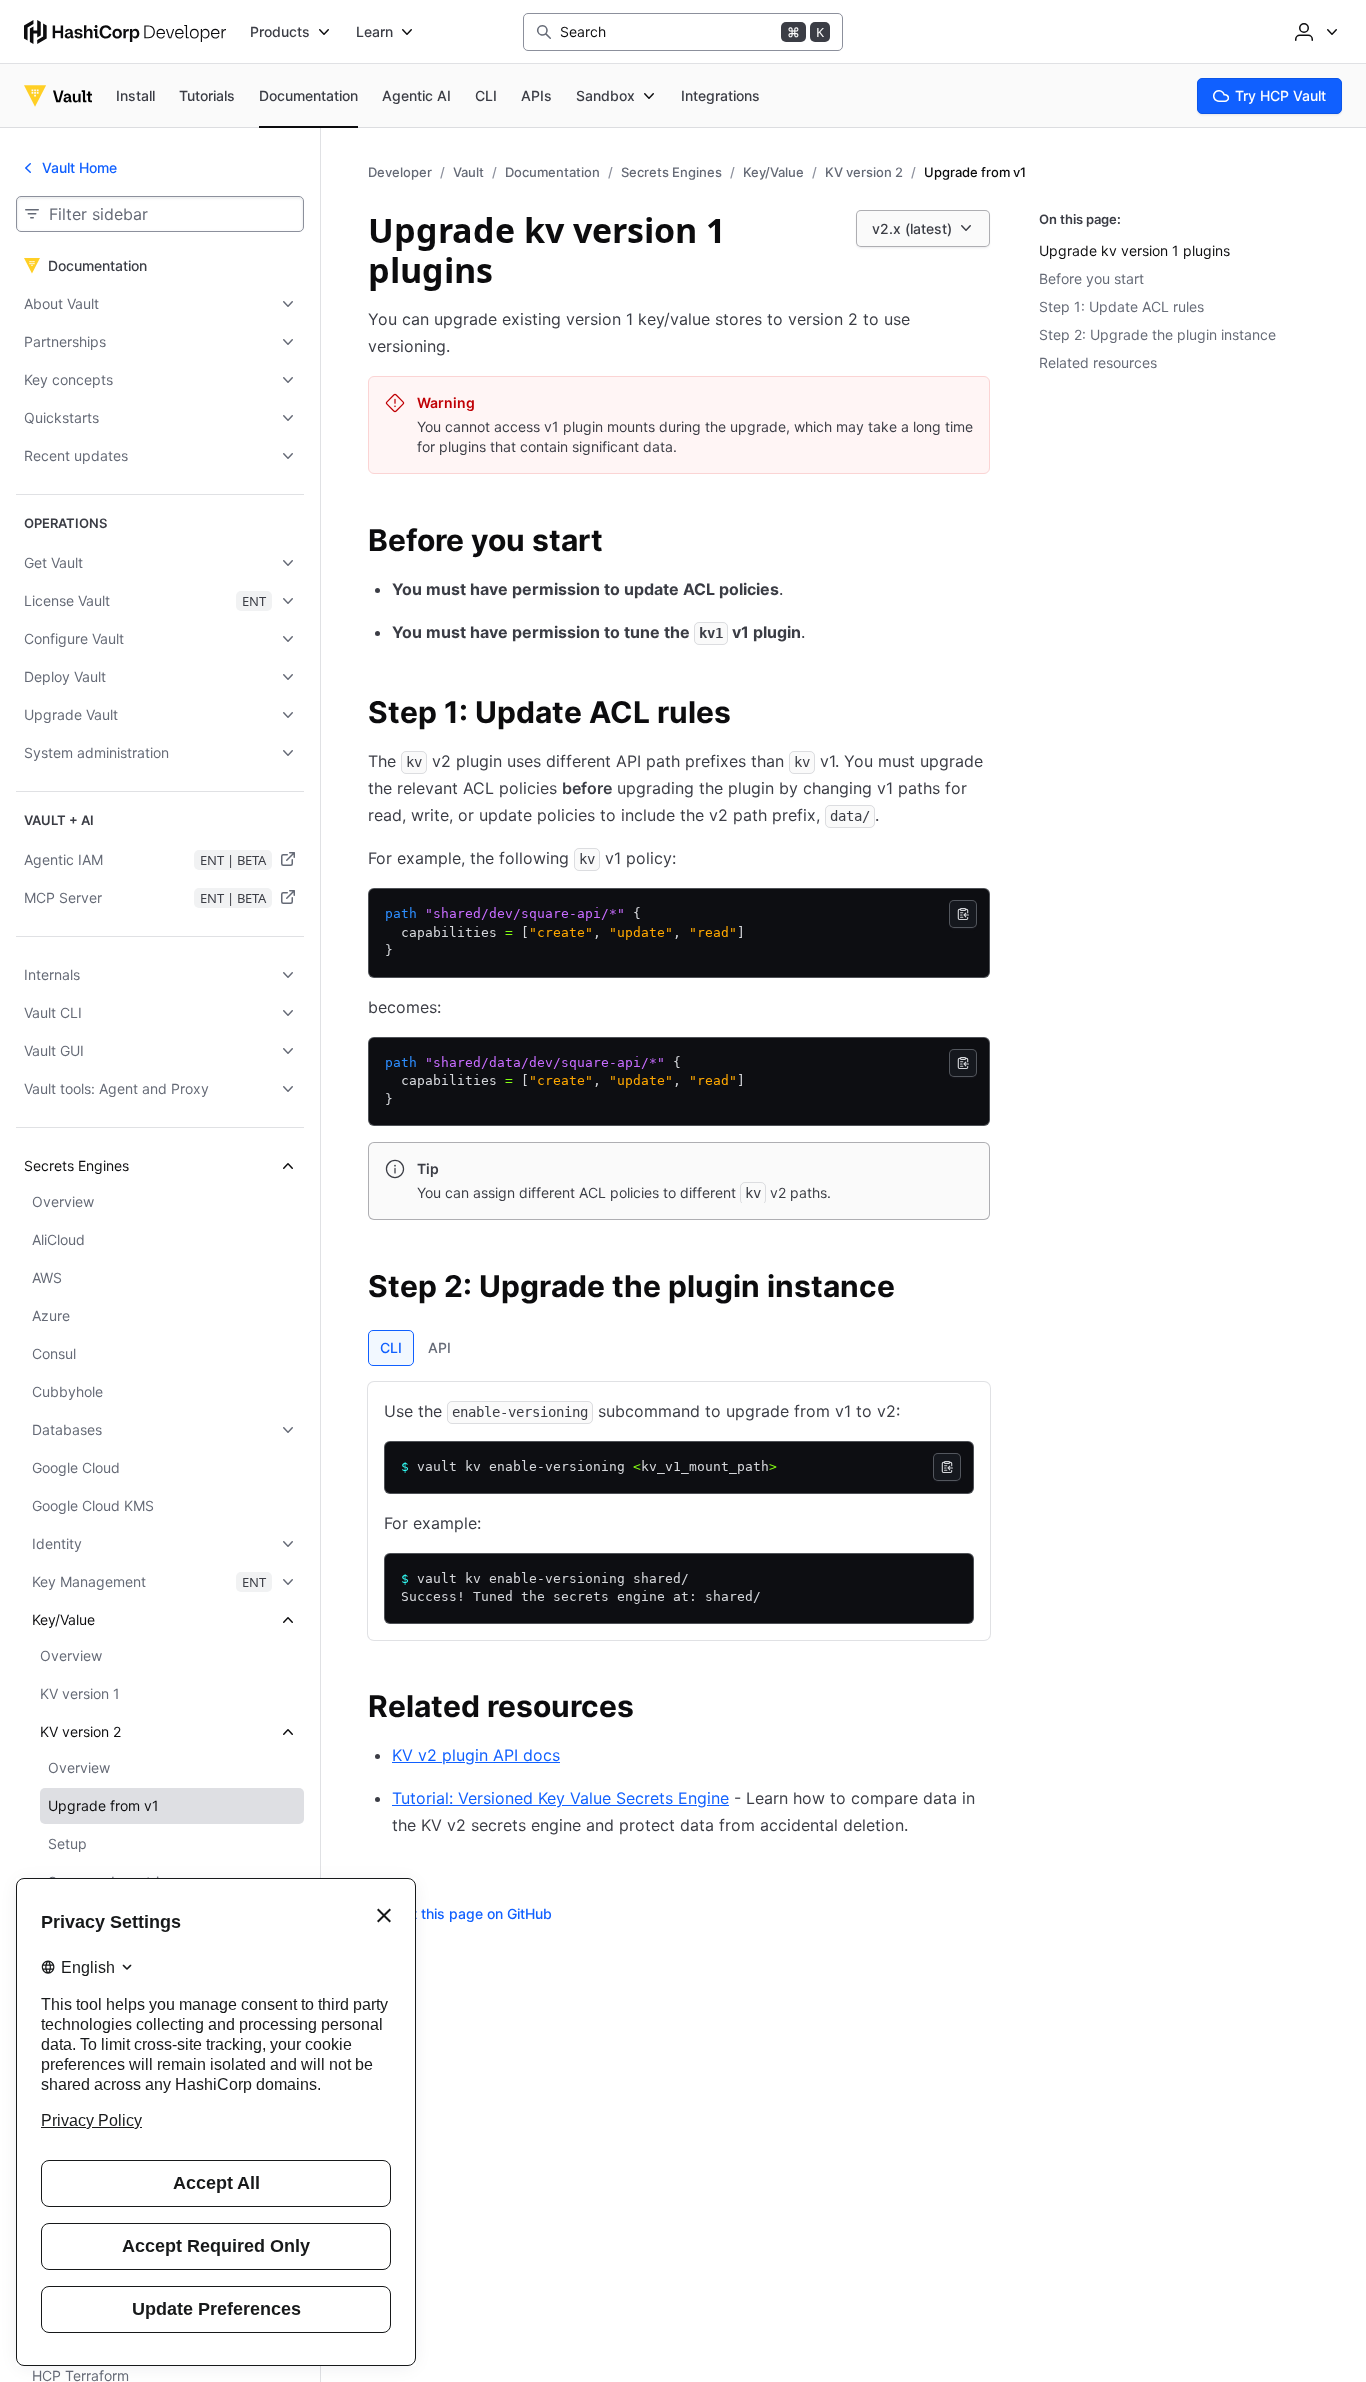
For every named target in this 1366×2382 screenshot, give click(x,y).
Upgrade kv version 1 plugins (1134, 250)
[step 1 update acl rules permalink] (751, 715)
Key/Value (773, 172)
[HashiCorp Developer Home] (125, 32)
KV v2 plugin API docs (476, 1755)
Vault (468, 172)
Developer (400, 172)
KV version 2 (864, 172)
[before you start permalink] (623, 543)
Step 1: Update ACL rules (1121, 306)
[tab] (391, 1348)
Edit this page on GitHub (472, 1913)
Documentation (552, 172)
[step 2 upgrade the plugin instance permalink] (915, 1289)
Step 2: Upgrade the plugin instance (1157, 334)
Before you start (1091, 278)
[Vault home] (58, 96)
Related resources (1098, 362)
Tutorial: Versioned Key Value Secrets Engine (560, 1798)
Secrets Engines (671, 172)
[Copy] (963, 914)
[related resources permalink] (654, 1709)
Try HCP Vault (1280, 95)
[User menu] (1314, 32)
